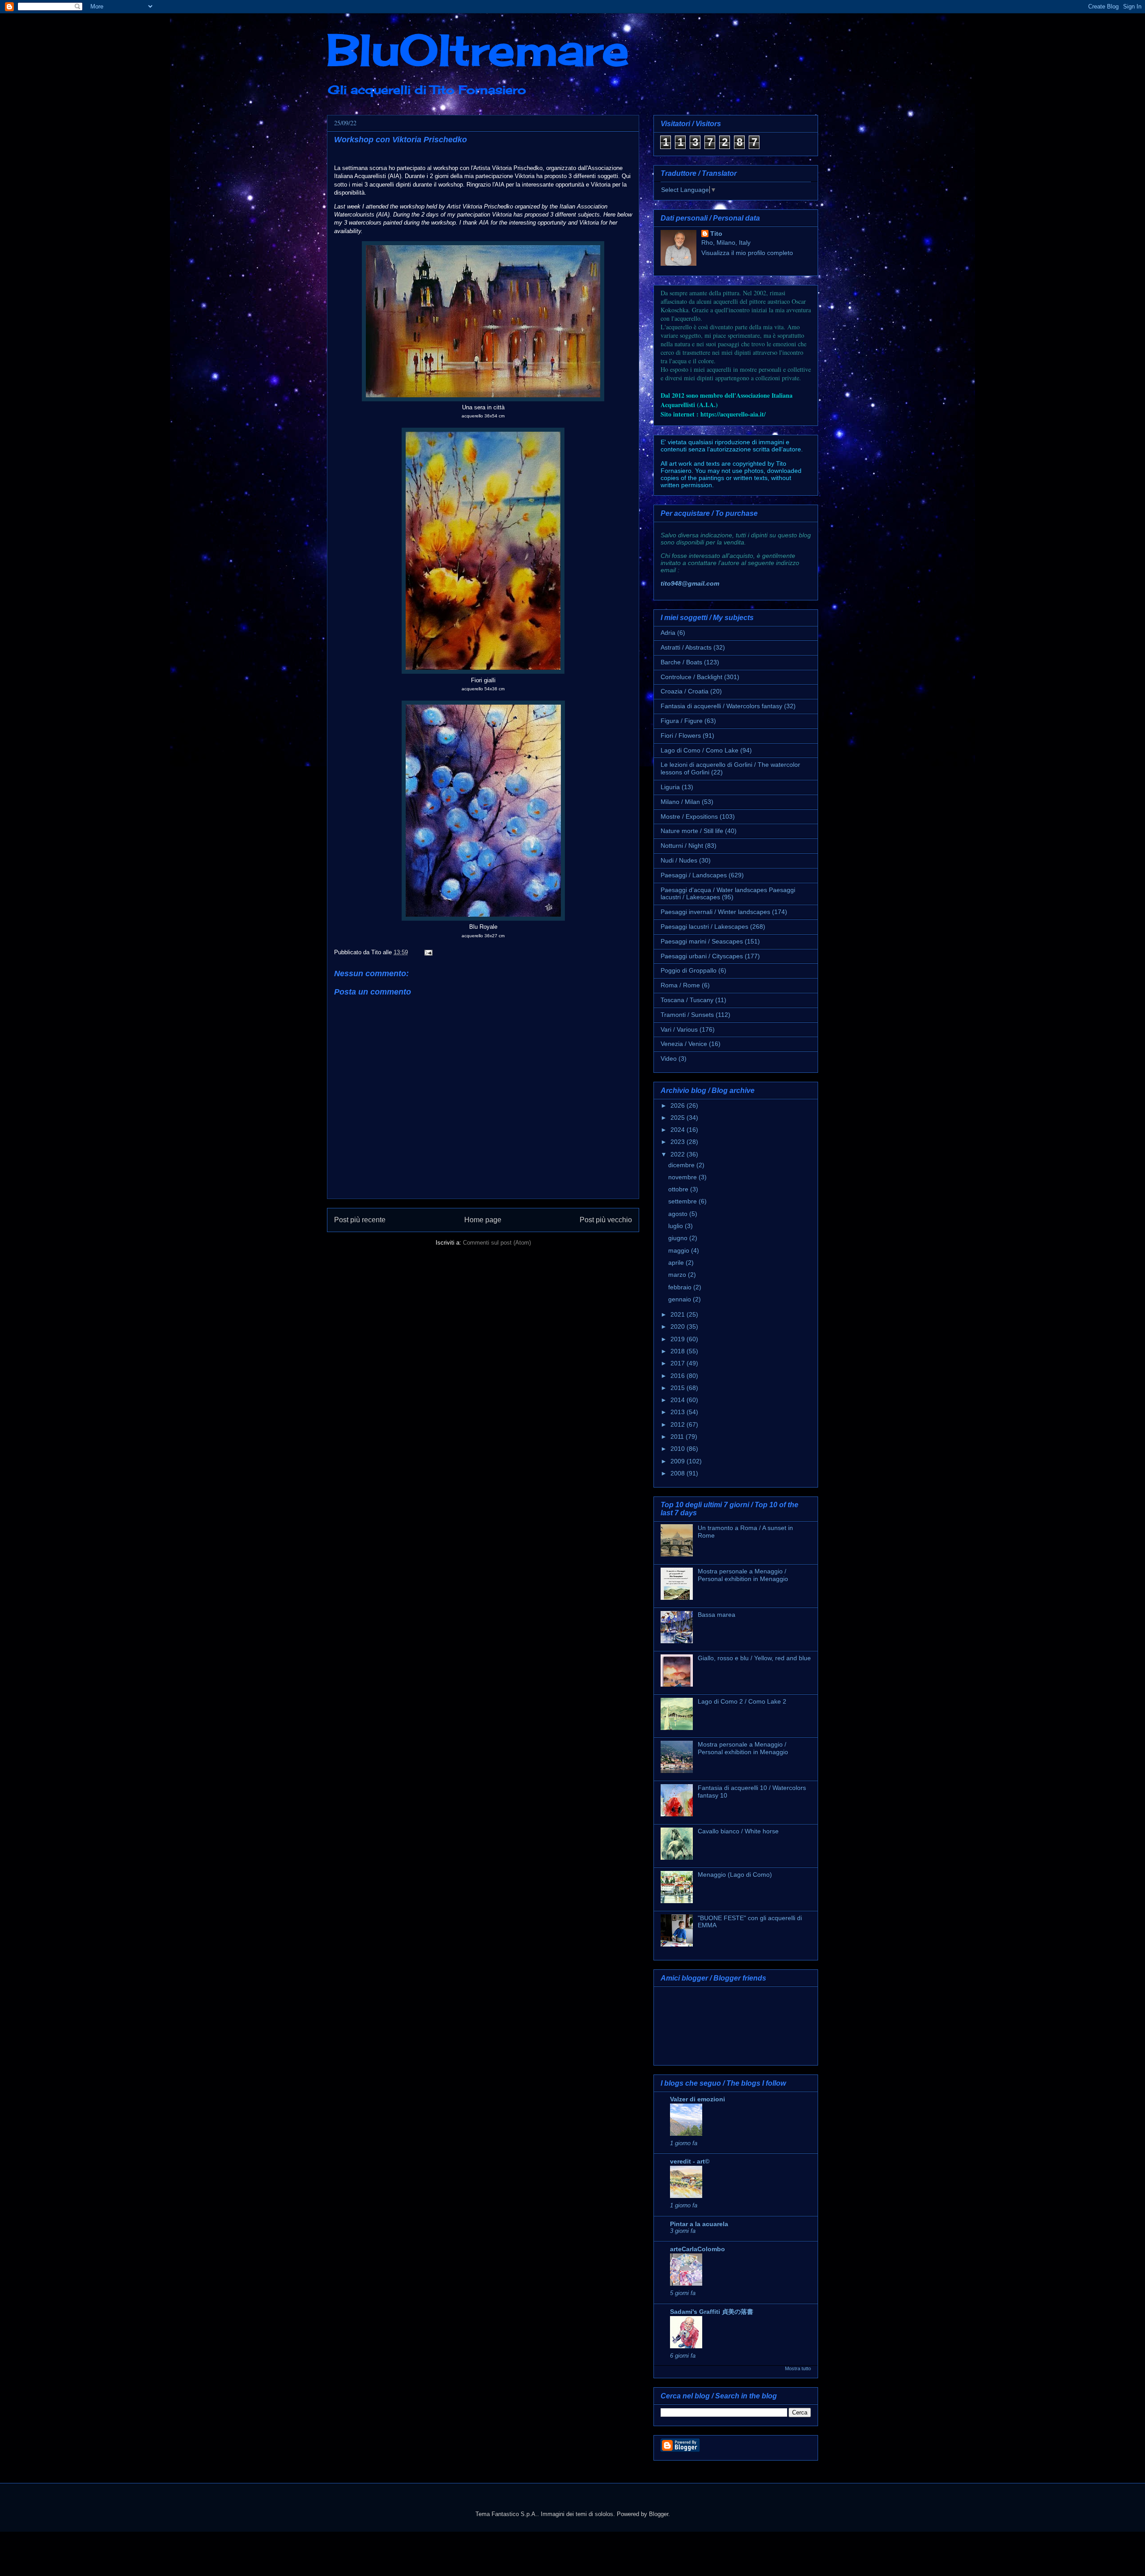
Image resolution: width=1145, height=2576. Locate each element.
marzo (678, 1275)
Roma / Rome (680, 985)
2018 (679, 1351)
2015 (679, 1388)
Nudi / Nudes (679, 860)
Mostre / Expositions (689, 816)
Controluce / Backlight (691, 677)
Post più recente (360, 1220)
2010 (679, 1449)
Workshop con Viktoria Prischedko (401, 140)
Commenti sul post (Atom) (497, 1243)
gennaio (681, 1299)
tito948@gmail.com (690, 583)
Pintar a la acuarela (699, 2224)
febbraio (681, 1287)
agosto (679, 1214)
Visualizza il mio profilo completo (747, 253)
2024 (679, 1130)
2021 (679, 1314)
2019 (679, 1339)
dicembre (682, 1165)
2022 (679, 1154)
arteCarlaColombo (698, 2249)
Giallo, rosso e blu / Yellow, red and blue (754, 1658)
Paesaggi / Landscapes (694, 875)
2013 (679, 1412)
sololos (604, 2514)
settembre (683, 1201)
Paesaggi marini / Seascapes (702, 941)
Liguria (670, 787)
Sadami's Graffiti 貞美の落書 (712, 2312)
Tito (716, 234)
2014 (679, 1400)
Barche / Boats (681, 662)
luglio (676, 1226)
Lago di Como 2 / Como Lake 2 (742, 1701)
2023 (679, 1142)
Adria (668, 633)
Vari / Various (679, 1029)
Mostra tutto (798, 2368)
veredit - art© (690, 2161)
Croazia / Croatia (685, 691)
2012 (679, 1424)
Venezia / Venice (684, 1044)
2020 (679, 1326)
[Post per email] (427, 952)
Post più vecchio (606, 1220)
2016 (679, 1376)
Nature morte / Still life (692, 831)
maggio (680, 1250)
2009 (679, 1461)
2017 (679, 1363)
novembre (683, 1177)
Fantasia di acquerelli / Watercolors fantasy (721, 706)
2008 (679, 1473)
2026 (679, 1105)
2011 (678, 1437)
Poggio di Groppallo (689, 970)
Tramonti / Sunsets (687, 1015)
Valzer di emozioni (698, 2099)
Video (669, 1058)
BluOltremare (478, 50)
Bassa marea (717, 1615)
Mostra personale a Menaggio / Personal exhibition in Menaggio (743, 1575)
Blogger (659, 2514)
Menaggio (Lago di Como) (735, 1875)
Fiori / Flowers (681, 735)
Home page (483, 1220)
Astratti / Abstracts (686, 647)
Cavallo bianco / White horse (738, 1831)
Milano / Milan (680, 802)
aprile (677, 1262)
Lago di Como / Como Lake (700, 750)
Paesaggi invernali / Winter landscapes (715, 912)
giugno (679, 1238)
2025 (679, 1118)
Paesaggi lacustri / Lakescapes (704, 927)
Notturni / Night (682, 846)
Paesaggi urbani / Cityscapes (702, 956)
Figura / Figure (682, 721)
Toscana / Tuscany (687, 1000)
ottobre (679, 1189)
